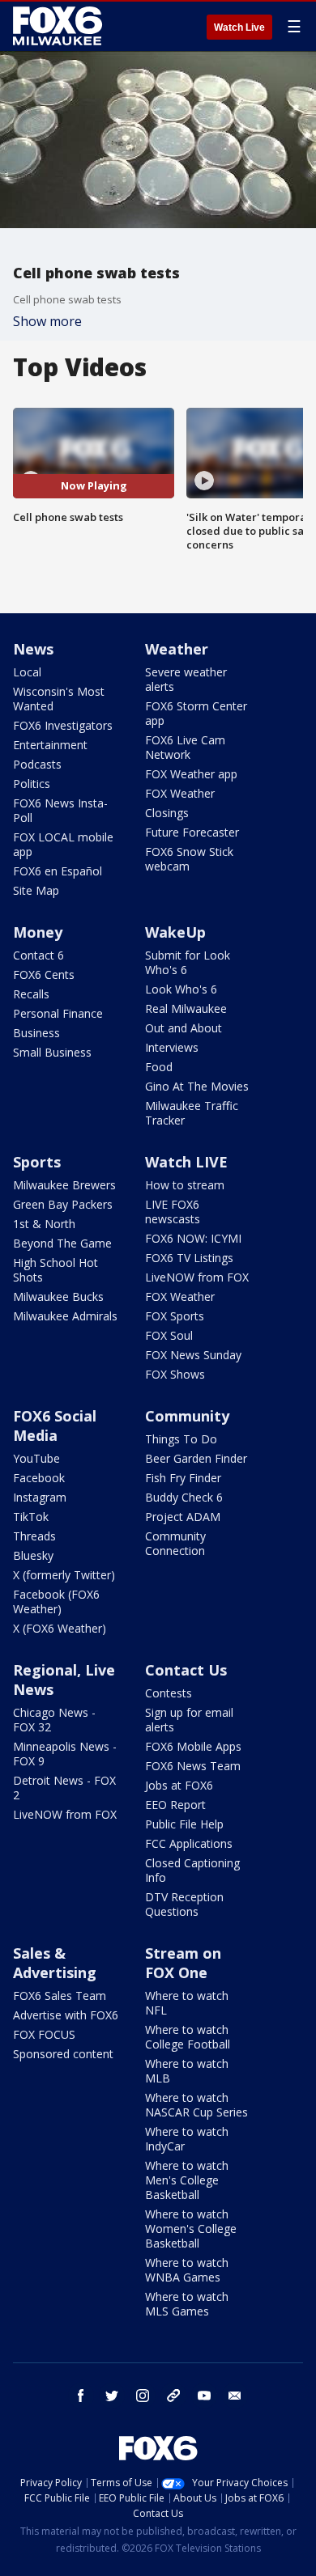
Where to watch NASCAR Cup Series (196, 2105)
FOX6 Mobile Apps (193, 1746)
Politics (32, 784)
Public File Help (184, 1824)
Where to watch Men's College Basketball (187, 2180)
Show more (47, 321)
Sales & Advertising (55, 1963)
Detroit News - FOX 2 (64, 1788)
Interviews (172, 1047)
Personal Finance (58, 1013)
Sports (37, 1162)
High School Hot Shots (56, 1270)
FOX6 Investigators (63, 725)
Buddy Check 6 (184, 1497)
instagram (143, 2396)
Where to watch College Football (188, 2037)
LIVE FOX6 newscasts (173, 1212)
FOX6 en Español (58, 871)
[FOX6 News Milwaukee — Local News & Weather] (60, 26)
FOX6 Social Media (55, 1426)
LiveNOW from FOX (197, 1277)
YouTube (36, 1458)
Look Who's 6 (181, 989)
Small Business (52, 1052)
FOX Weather (180, 793)
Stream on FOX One (183, 1963)
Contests (169, 1693)
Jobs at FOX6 (179, 1785)
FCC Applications (189, 1843)
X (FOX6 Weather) (60, 1628)
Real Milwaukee (186, 1008)
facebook (81, 2396)
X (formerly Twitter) (64, 1575)
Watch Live (239, 28)
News (33, 649)
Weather (177, 649)
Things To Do (181, 1439)
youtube (204, 2396)
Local (27, 672)
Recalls (31, 994)
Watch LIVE (186, 1162)
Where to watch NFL (187, 2003)
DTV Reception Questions (184, 1904)
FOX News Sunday (193, 1355)
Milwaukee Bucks (58, 1296)
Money (38, 932)
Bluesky (33, 1555)
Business (36, 1033)
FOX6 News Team (193, 1766)
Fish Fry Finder (183, 1478)
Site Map (36, 890)
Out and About (184, 1028)
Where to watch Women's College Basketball (191, 2229)
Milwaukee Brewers (64, 1185)
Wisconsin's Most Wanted (59, 699)
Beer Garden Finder (196, 1458)
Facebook (39, 1478)
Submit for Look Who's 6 (188, 962)
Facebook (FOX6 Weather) (56, 1602)
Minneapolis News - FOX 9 (65, 1754)
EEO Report (175, 1805)
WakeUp (175, 932)
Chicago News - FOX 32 (54, 1720)
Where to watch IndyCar (187, 2139)
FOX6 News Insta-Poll (60, 810)
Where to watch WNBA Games (187, 2270)
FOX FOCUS (44, 2034)
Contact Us (186, 1670)
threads (173, 2396)
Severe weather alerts (186, 679)
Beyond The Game (62, 1243)
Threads (34, 1536)
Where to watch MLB (187, 2071)
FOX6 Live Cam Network (185, 747)
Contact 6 (38, 955)
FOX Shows (175, 1374)
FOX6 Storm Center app (196, 713)
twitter (112, 2396)
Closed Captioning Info (192, 1870)
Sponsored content (63, 2054)
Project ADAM (183, 1517)
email (235, 2396)
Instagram (40, 1497)
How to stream (185, 1185)
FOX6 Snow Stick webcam (189, 859)
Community (187, 1416)
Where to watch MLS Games (187, 2304)
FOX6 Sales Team (60, 1996)
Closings (167, 813)
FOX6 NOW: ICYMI (193, 1238)
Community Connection (175, 1543)
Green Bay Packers (63, 1204)
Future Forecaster (192, 832)
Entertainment (50, 745)
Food (159, 1067)
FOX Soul (169, 1335)
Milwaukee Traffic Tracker (192, 1113)
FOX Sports (175, 1316)
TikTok (31, 1517)
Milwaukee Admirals (65, 1316)
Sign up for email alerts (189, 1720)
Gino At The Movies (197, 1086)
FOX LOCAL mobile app (63, 844)
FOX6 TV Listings (189, 1258)
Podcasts (37, 764)
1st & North (44, 1224)
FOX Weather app (191, 774)
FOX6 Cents (44, 974)
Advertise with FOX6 (66, 2015)
